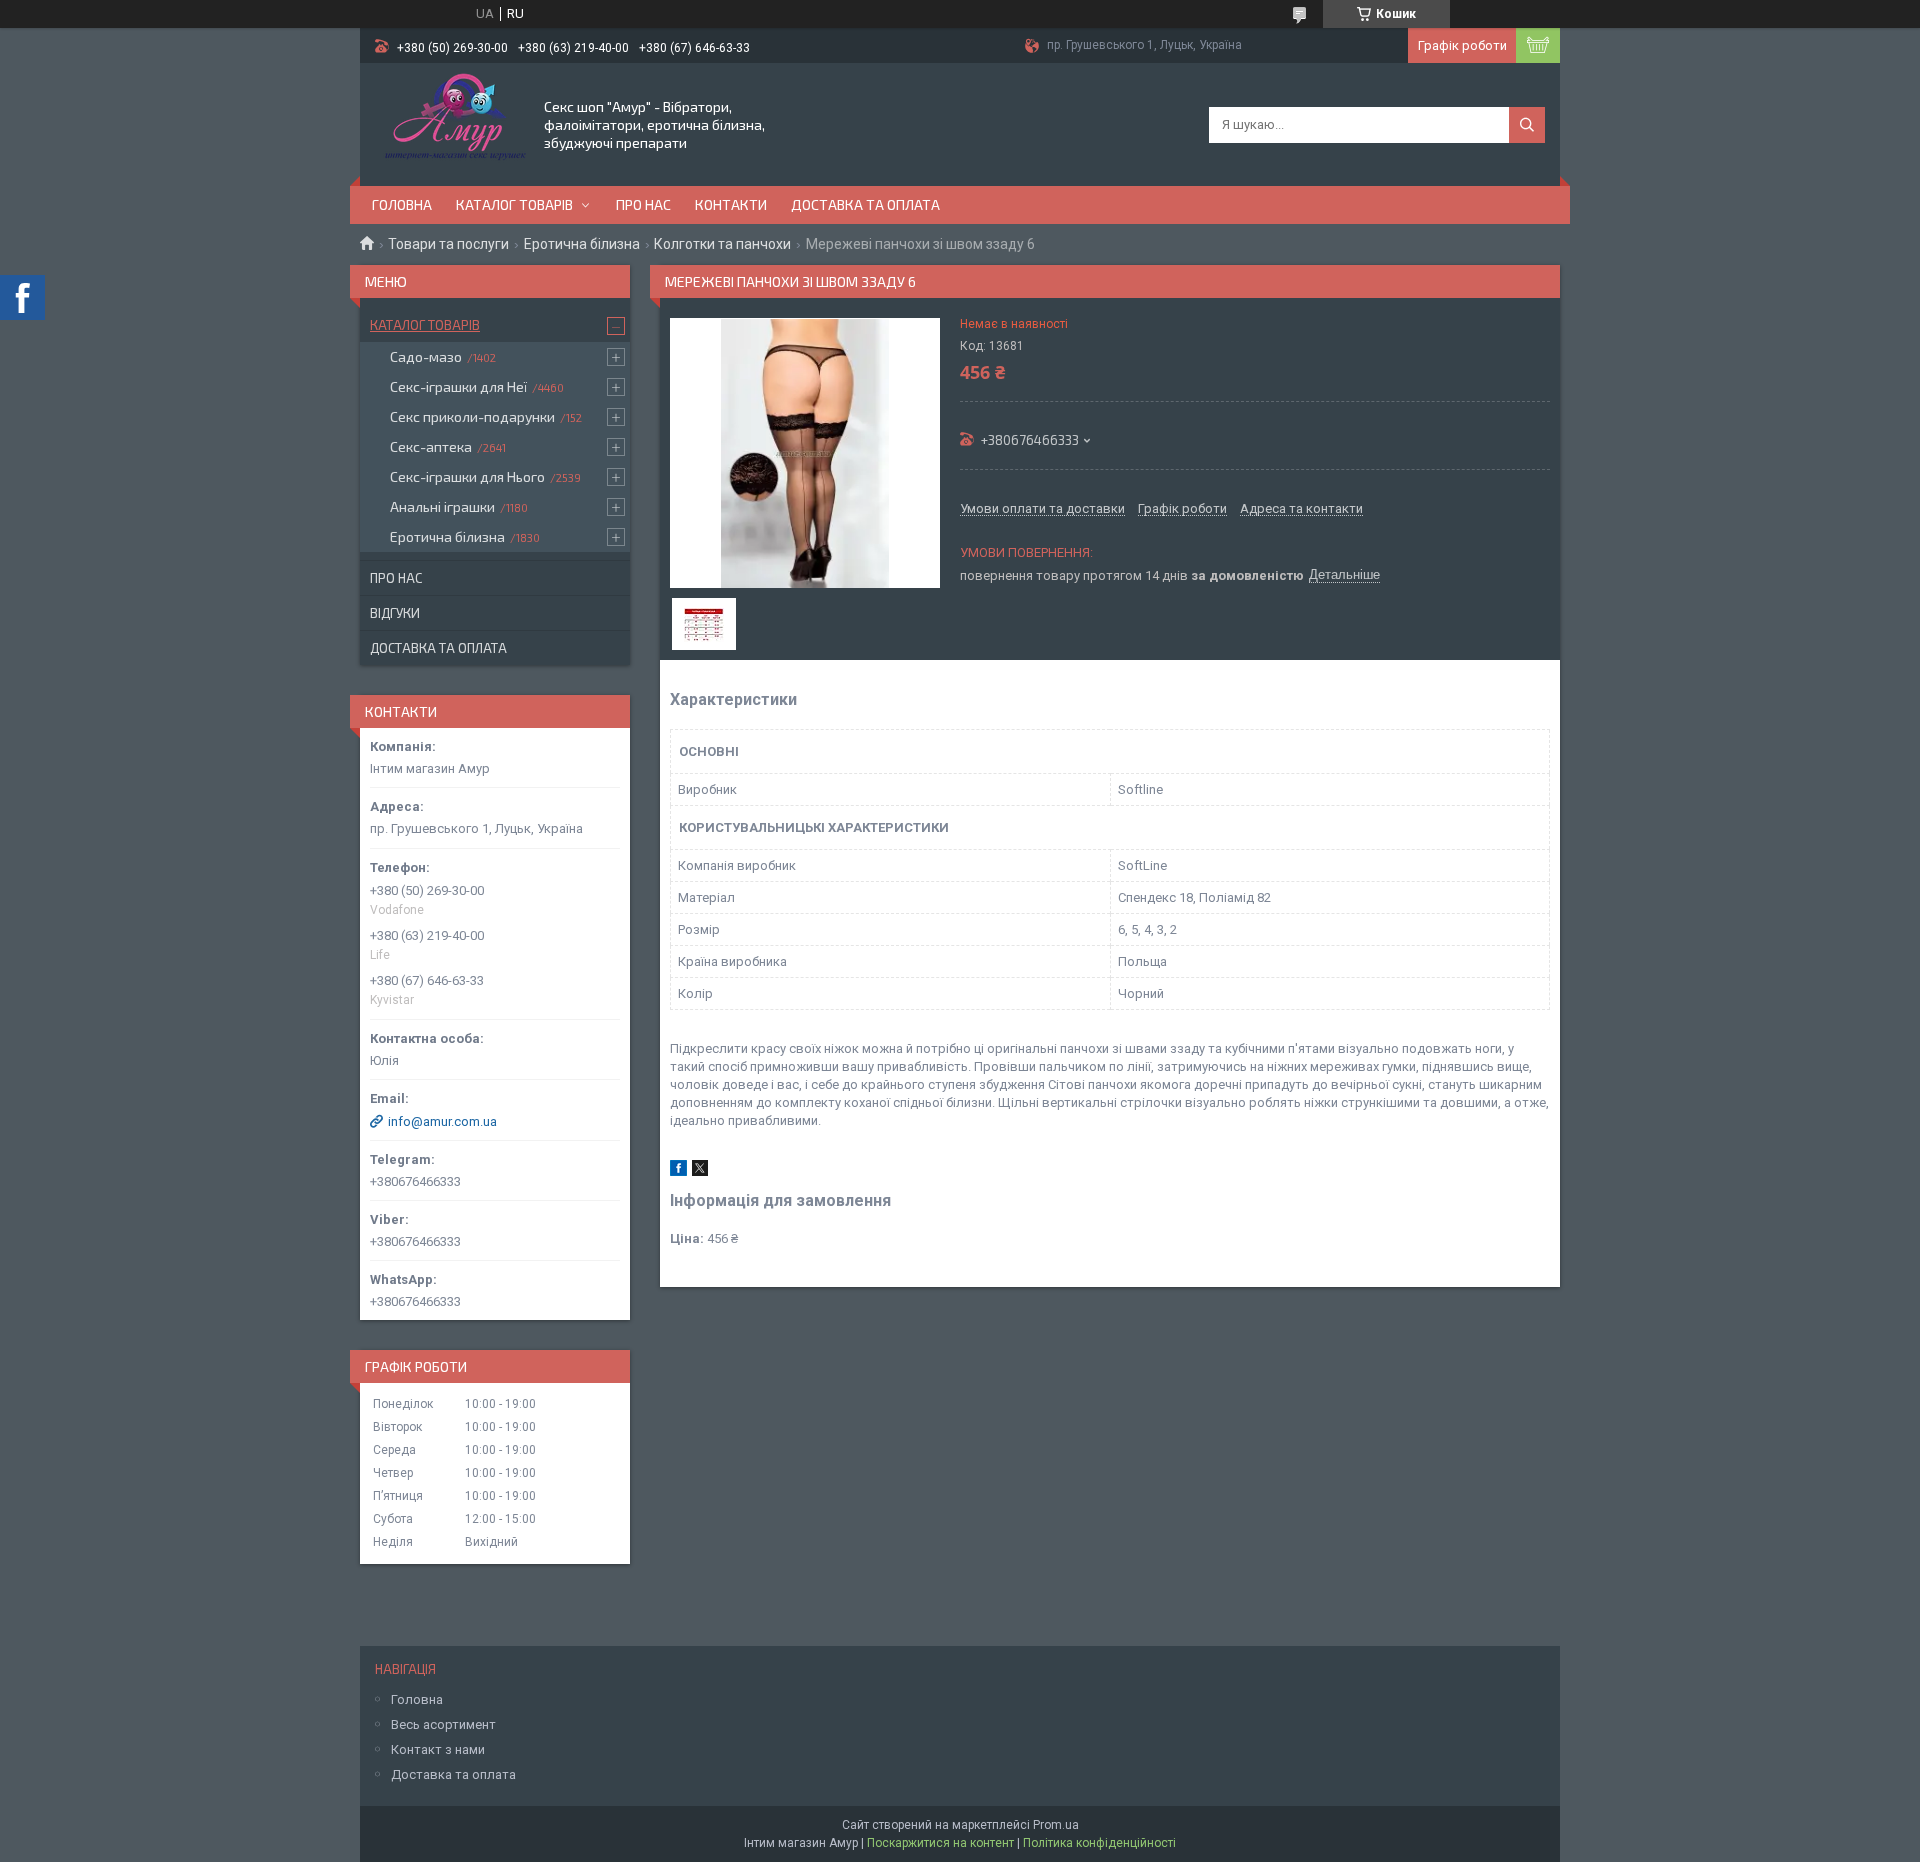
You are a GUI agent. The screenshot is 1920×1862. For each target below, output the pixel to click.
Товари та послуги (448, 244)
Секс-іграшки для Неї (458, 386)
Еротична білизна (582, 244)
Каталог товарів (514, 204)
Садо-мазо (426, 356)
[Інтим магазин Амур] (450, 123)
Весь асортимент (443, 1724)
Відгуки (395, 613)
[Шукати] (1527, 125)
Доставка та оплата (865, 204)
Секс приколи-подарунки (472, 416)
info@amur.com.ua (442, 1121)
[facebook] (678, 1171)
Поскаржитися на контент (940, 1843)
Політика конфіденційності (1099, 1843)
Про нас (643, 204)
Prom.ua (1056, 1825)
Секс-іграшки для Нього (467, 476)
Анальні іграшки (442, 506)
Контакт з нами (438, 1749)
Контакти (731, 204)
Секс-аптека (431, 446)
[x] (700, 1171)
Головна (402, 204)
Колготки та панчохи (722, 244)
